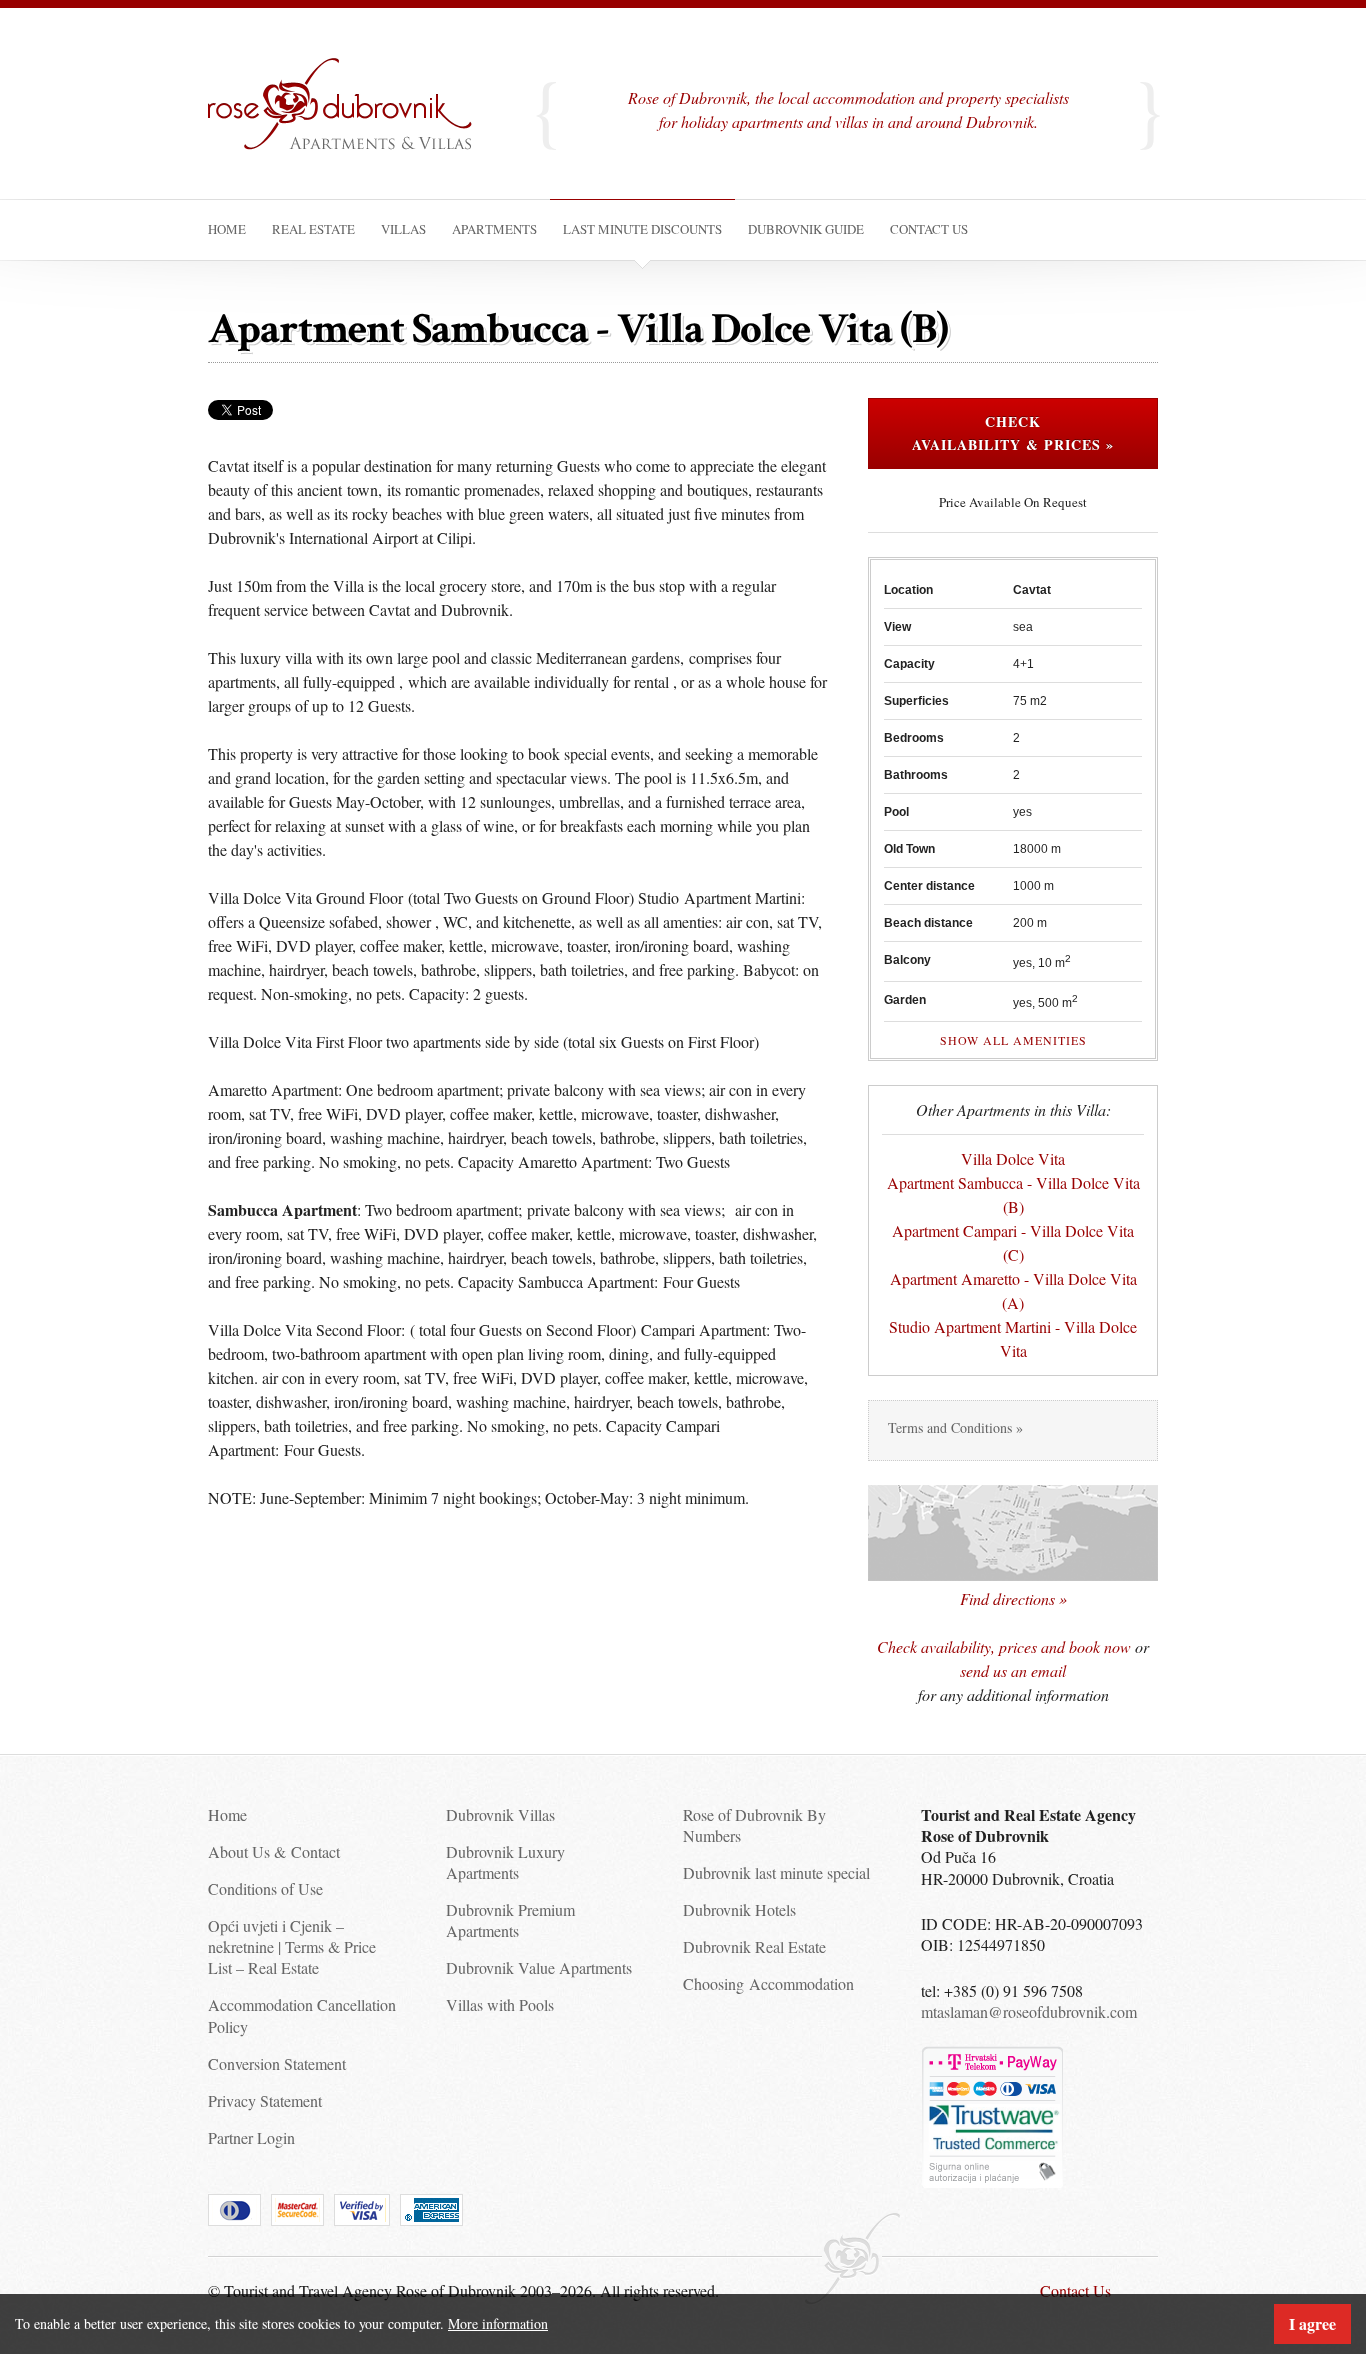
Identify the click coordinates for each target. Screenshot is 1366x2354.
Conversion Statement (277, 2063)
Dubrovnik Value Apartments (539, 1967)
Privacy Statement (265, 2100)
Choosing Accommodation (768, 1983)
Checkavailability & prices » (1013, 433)
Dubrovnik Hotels (739, 1909)
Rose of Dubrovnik (353, 124)
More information (498, 2323)
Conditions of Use (265, 1888)
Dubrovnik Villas (500, 1814)
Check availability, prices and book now (1004, 1646)
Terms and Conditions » (955, 1427)
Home (227, 1814)
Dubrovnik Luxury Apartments (505, 1862)
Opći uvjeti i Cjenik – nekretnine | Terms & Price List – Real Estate (292, 1947)
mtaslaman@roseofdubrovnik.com (1029, 2011)
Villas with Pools (500, 2004)
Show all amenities (1013, 1040)
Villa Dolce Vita (1013, 1158)
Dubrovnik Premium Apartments (510, 1920)
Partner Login (251, 2137)
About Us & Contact (274, 1851)
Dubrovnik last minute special (776, 1872)
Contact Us (1075, 2290)
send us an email (1013, 1670)
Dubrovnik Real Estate (754, 1946)
